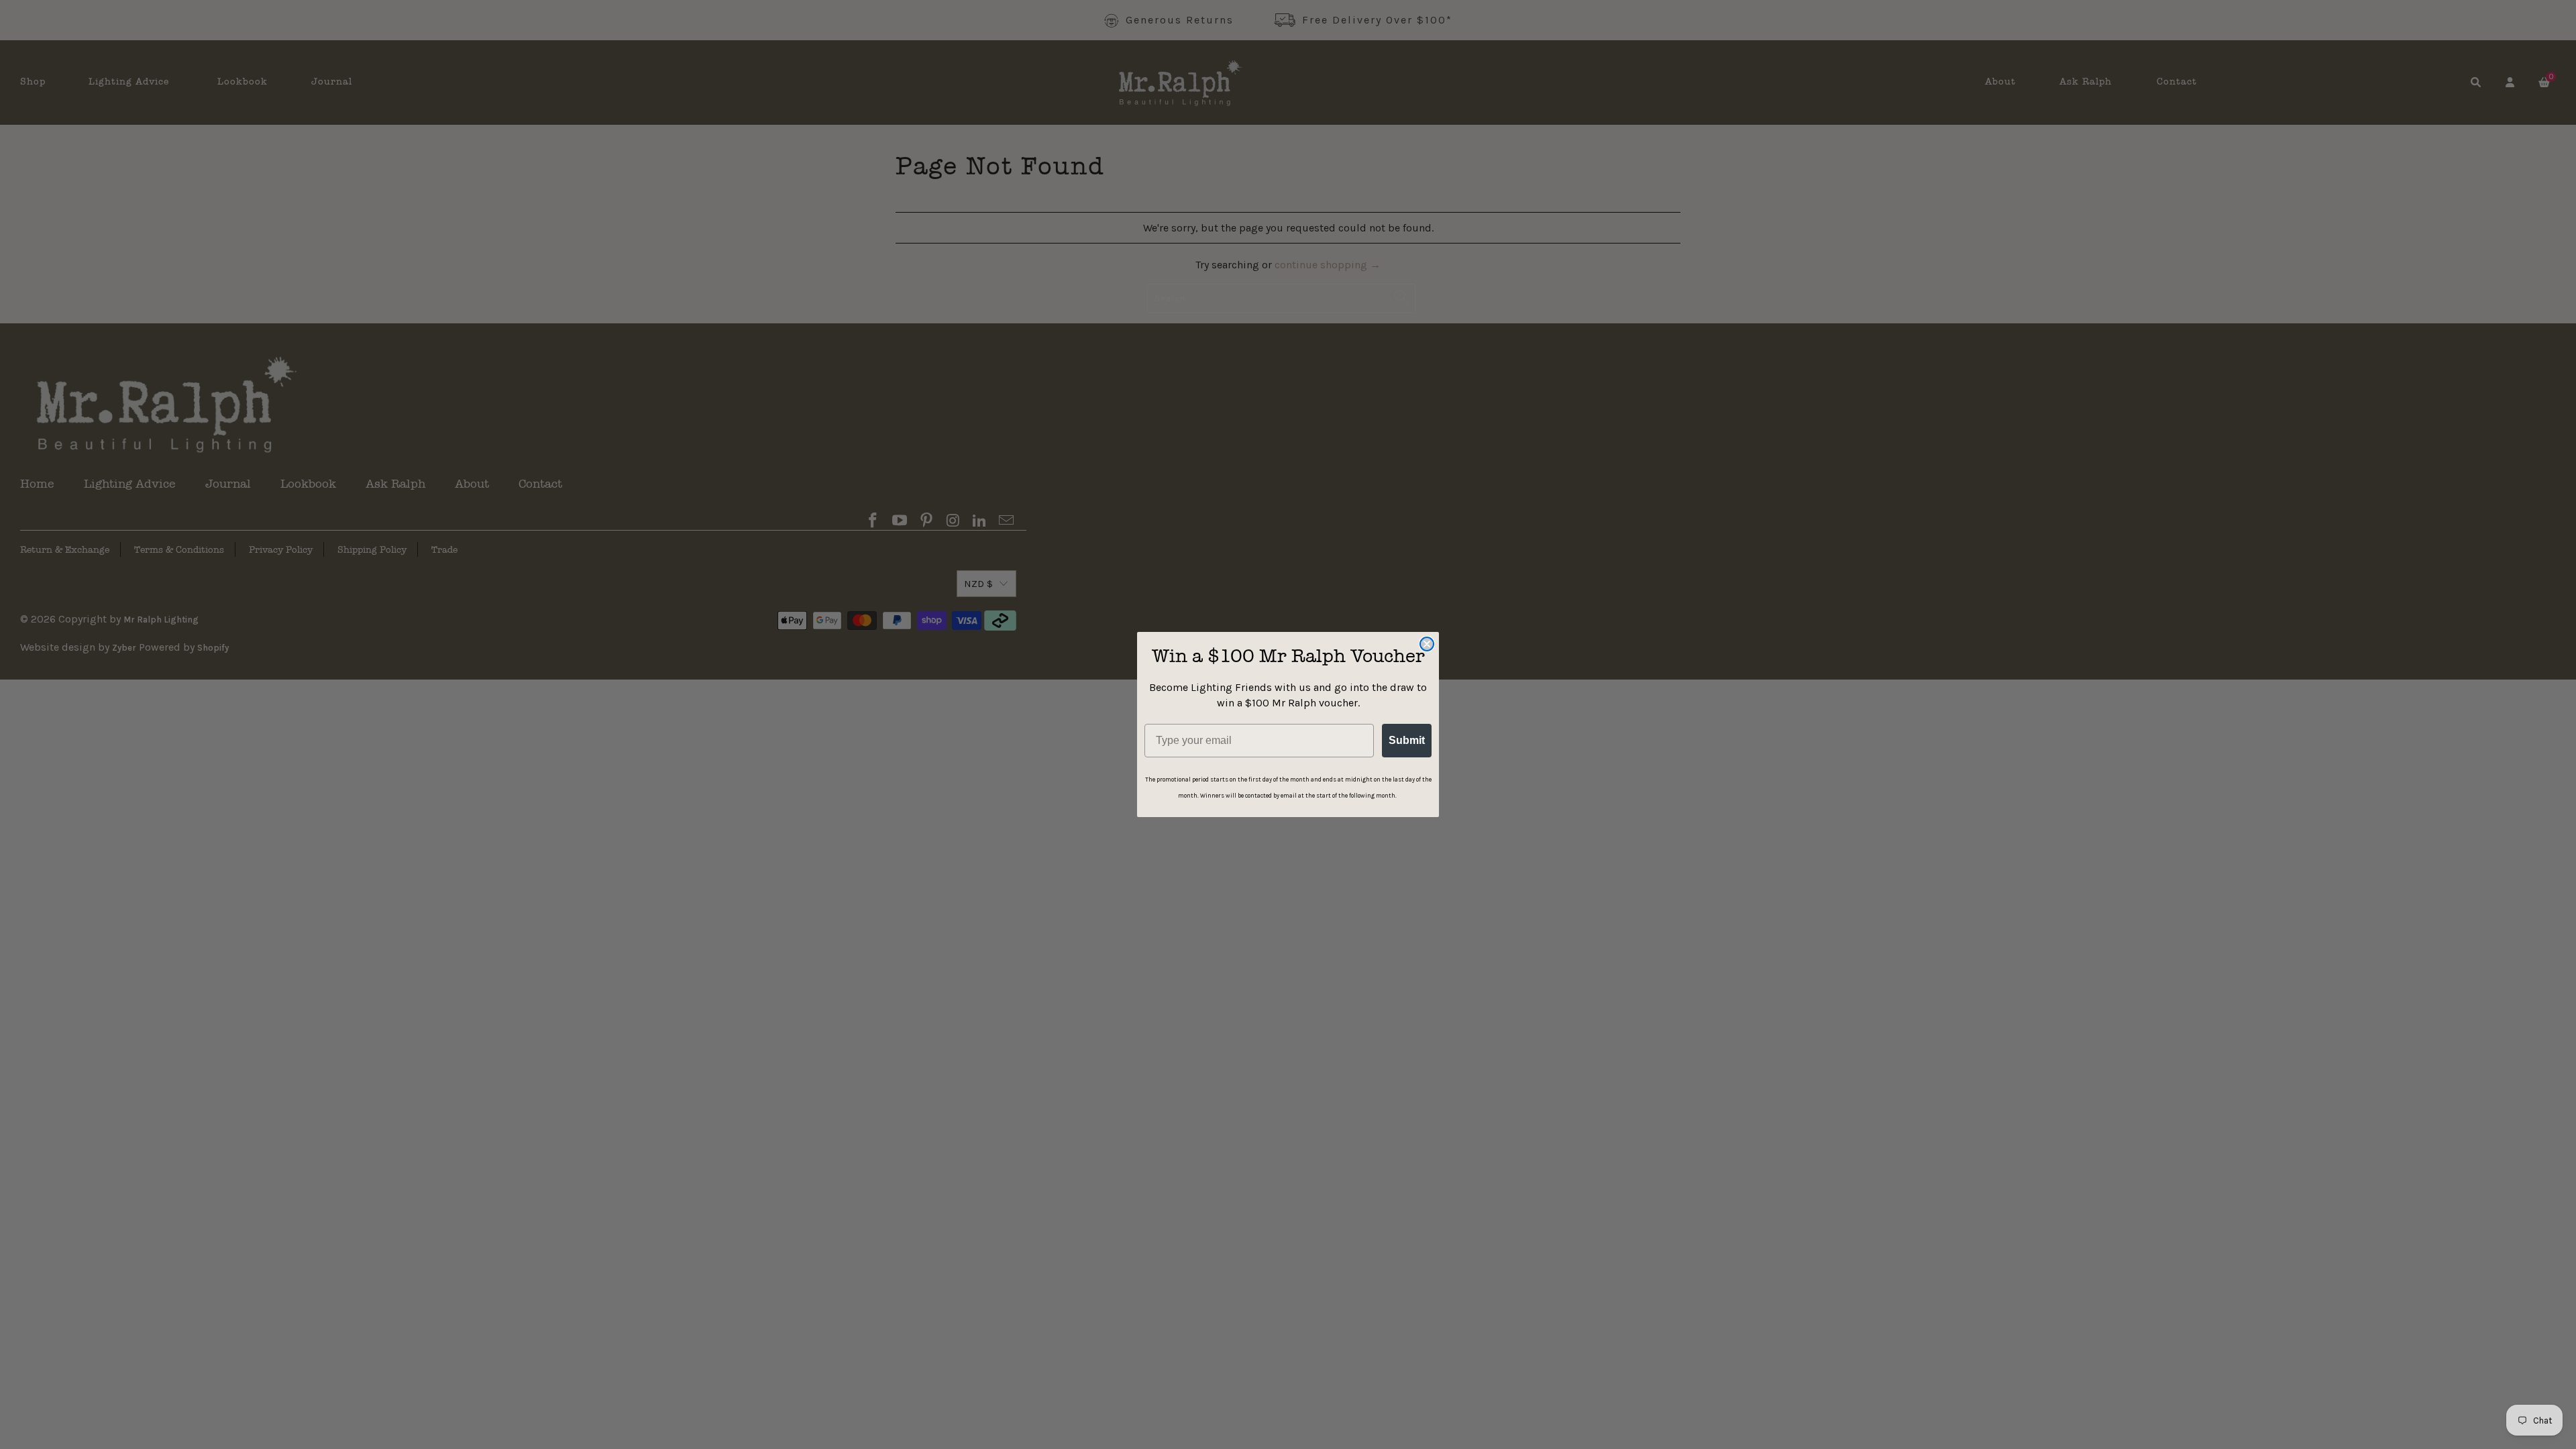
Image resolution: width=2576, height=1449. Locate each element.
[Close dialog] (1427, 644)
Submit (1407, 740)
